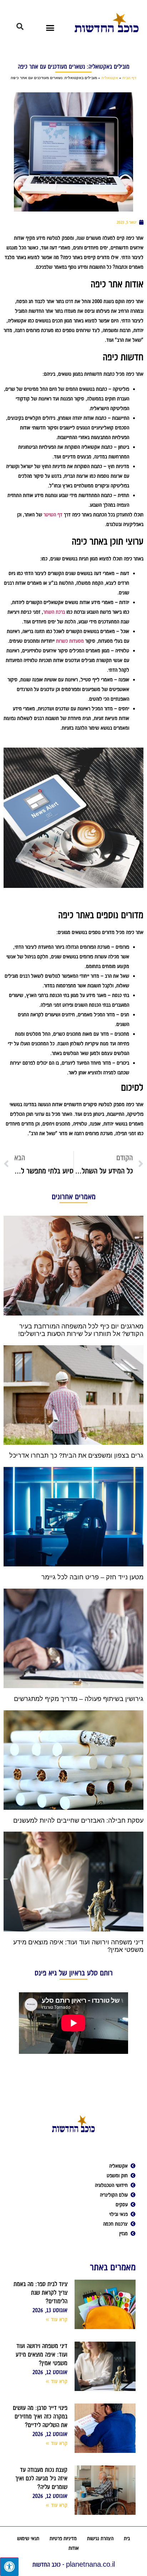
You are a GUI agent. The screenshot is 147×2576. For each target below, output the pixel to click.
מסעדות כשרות (70, 641)
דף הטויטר (53, 515)
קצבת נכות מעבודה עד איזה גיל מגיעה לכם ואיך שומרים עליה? (41, 2478)
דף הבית (129, 78)
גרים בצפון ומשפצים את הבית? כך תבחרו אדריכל (76, 1455)
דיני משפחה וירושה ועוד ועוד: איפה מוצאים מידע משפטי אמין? (42, 2354)
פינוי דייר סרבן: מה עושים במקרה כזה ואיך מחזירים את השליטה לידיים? (40, 2416)
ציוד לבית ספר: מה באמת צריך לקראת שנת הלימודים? (40, 2293)
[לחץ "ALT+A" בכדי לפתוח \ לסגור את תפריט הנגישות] (9, 2567)
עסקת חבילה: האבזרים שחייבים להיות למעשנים (78, 1821)
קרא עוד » (57, 2319)
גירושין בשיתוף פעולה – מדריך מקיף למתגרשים (79, 1699)
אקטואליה (110, 78)
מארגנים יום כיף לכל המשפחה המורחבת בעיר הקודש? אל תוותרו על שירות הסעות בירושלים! (81, 1330)
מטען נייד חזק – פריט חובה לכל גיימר (92, 1577)
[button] (50, 28)
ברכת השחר (54, 612)
